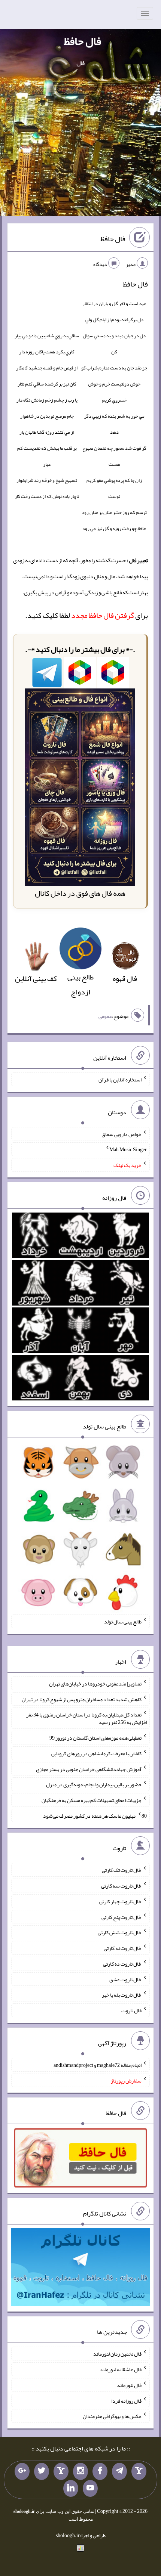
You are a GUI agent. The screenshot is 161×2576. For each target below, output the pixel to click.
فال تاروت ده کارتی (122, 1964)
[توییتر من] (42, 2471)
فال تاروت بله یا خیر (122, 1995)
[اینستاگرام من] (80, 2471)
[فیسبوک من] (100, 2471)
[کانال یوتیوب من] (90, 2489)
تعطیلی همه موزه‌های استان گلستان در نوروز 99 (95, 1738)
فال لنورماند (129, 2385)
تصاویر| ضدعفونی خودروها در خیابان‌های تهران (95, 1684)
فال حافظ (82, 41)
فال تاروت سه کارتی (121, 1886)
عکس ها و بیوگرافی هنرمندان (112, 2416)
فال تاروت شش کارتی (120, 1932)
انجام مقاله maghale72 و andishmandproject (98, 2065)
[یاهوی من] (139, 2471)
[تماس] (61, 2471)
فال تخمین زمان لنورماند (117, 2354)
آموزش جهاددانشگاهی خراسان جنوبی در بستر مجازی (89, 1769)
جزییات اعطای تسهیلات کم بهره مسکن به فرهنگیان (92, 1800)
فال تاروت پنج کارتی (121, 1917)
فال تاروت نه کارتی (123, 1948)
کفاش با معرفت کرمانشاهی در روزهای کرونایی (96, 1753)
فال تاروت (131, 2010)
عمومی (105, 1016)
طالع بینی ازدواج (80, 984)
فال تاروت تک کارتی (122, 1870)
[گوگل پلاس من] (22, 2471)
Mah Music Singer (128, 1149)
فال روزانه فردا (126, 2400)
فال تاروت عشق (125, 1979)
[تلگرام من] (119, 2471)
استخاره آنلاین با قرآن (120, 1080)
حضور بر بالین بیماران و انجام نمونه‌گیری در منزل (94, 1784)
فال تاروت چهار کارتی (120, 1901)
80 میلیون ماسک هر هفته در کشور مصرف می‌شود (95, 1815)
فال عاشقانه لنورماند (121, 2369)
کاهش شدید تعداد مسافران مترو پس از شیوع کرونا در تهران (82, 1699)
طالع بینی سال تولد (123, 1622)
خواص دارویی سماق (121, 1134)
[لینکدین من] (71, 2489)
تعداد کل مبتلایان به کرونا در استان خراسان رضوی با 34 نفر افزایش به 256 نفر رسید (86, 1718)
